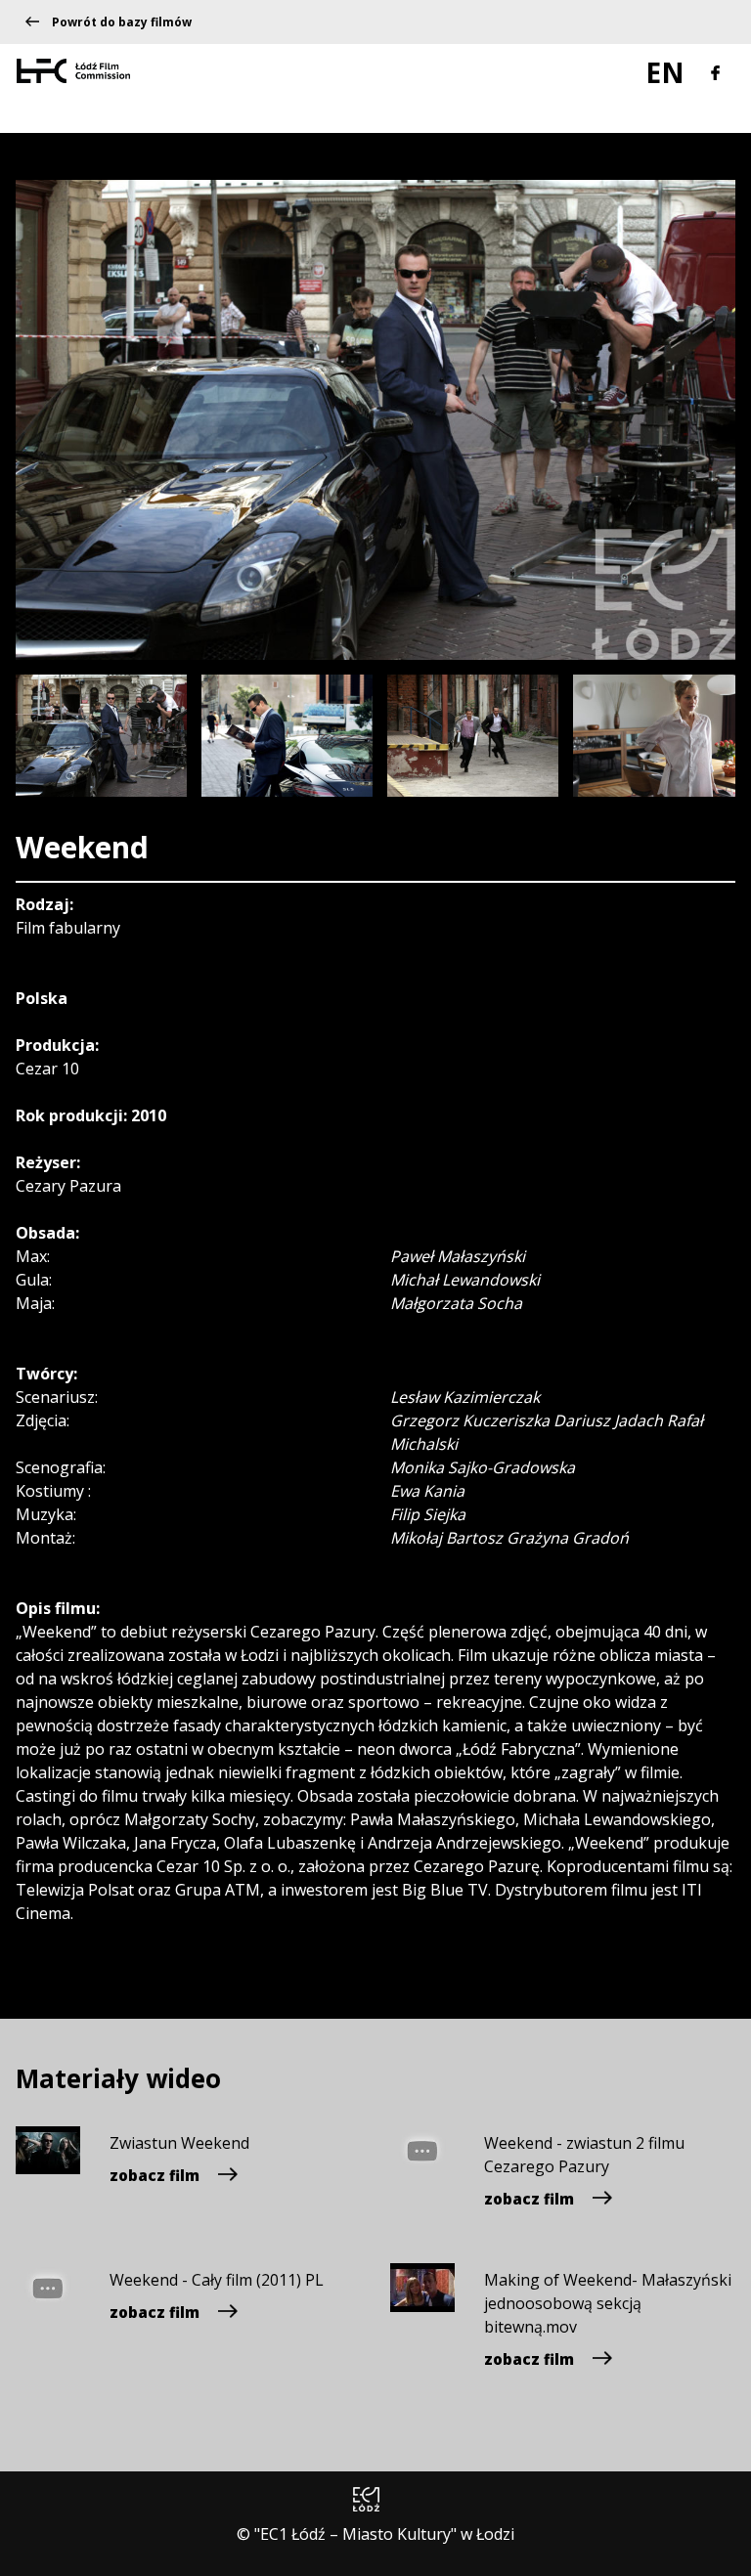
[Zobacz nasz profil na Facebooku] (715, 70)
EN (668, 72)
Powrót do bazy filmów (122, 22)
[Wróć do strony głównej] (73, 69)
